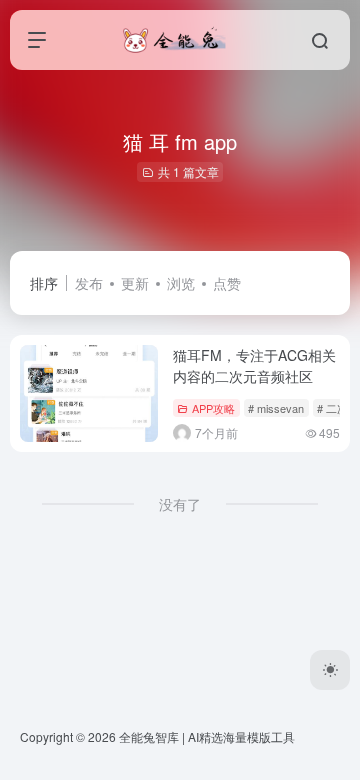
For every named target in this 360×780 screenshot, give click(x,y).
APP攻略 (213, 408)
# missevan (276, 408)
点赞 (227, 283)
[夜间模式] (330, 670)
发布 (89, 283)
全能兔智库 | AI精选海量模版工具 (207, 736)
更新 (135, 283)
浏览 (181, 283)
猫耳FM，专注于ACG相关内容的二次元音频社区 (254, 365)
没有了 (180, 504)
